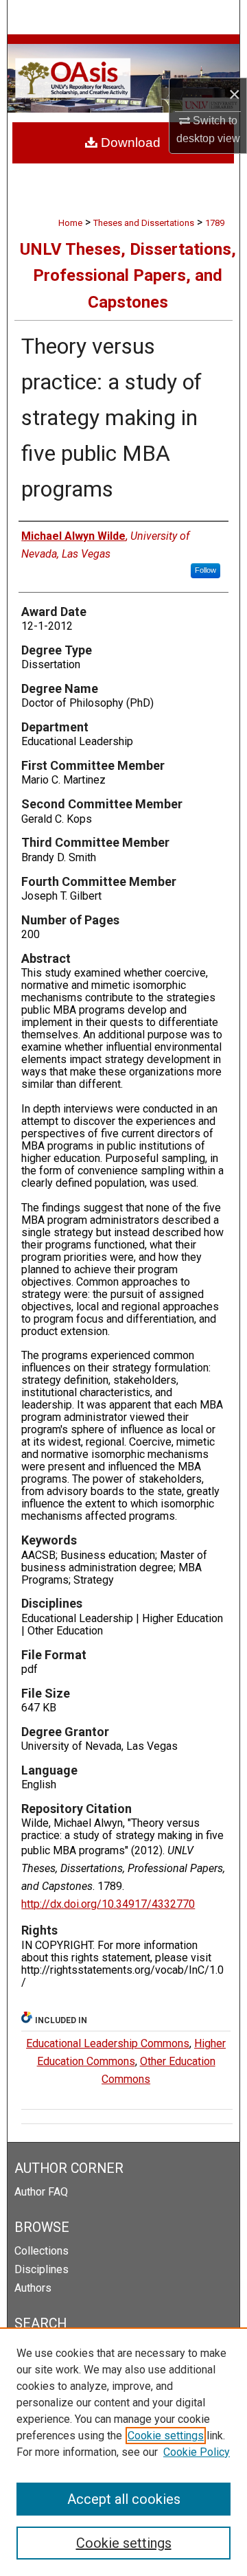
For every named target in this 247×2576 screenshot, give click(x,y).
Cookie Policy (197, 2452)
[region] (123, 2452)
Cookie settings (166, 2436)
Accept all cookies (124, 2499)
